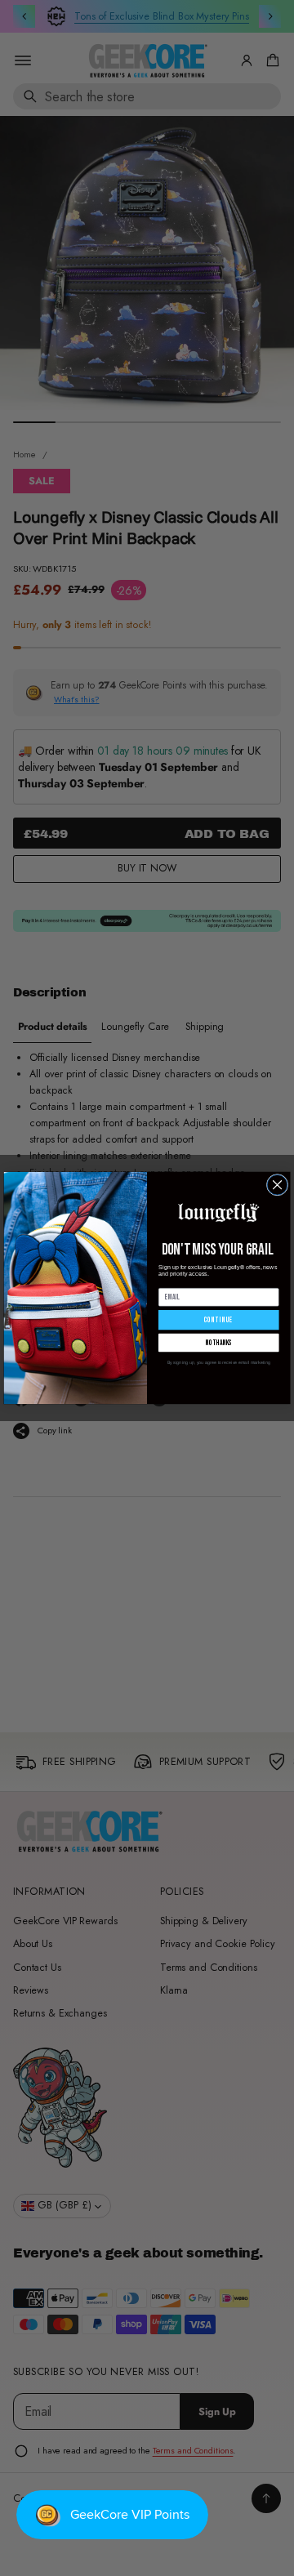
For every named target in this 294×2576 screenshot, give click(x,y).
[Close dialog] (277, 1185)
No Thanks (219, 1343)
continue (219, 1320)
